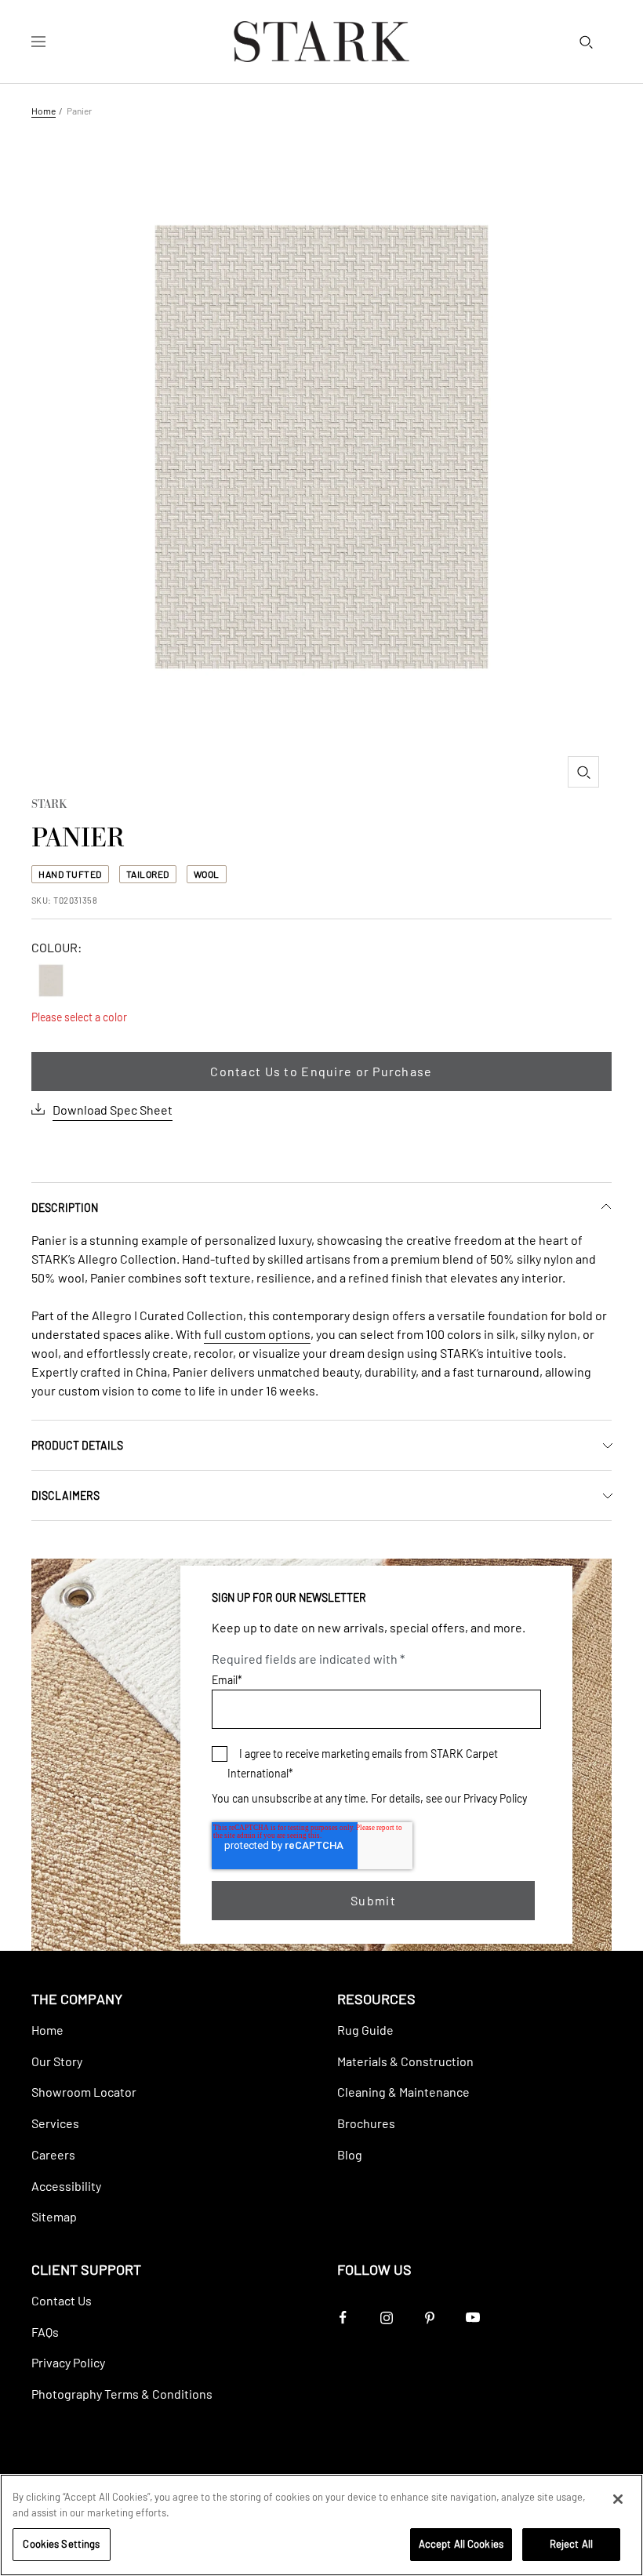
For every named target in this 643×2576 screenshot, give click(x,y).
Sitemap (54, 2216)
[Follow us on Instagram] (386, 2318)
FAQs (45, 2332)
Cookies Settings (61, 2544)
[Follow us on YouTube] (472, 2318)
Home (44, 111)
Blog (350, 2154)
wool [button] (207, 874)
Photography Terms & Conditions (122, 2394)
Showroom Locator (84, 2092)
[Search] (586, 42)
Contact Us (62, 2300)
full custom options (257, 1334)
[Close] (618, 2499)
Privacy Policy (495, 1798)
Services (55, 2123)
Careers (53, 2154)
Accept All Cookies (461, 2544)
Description (65, 1208)
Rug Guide (365, 2030)
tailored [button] (148, 874)
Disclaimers (65, 1495)
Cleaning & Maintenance (403, 2092)
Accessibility (66, 2186)
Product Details (77, 1445)
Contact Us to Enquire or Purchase (321, 1071)
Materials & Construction (405, 2061)
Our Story (57, 2061)
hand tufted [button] (70, 874)
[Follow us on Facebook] (343, 2318)
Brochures (366, 2123)
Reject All (571, 2544)
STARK (49, 806)
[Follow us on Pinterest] (429, 2318)
